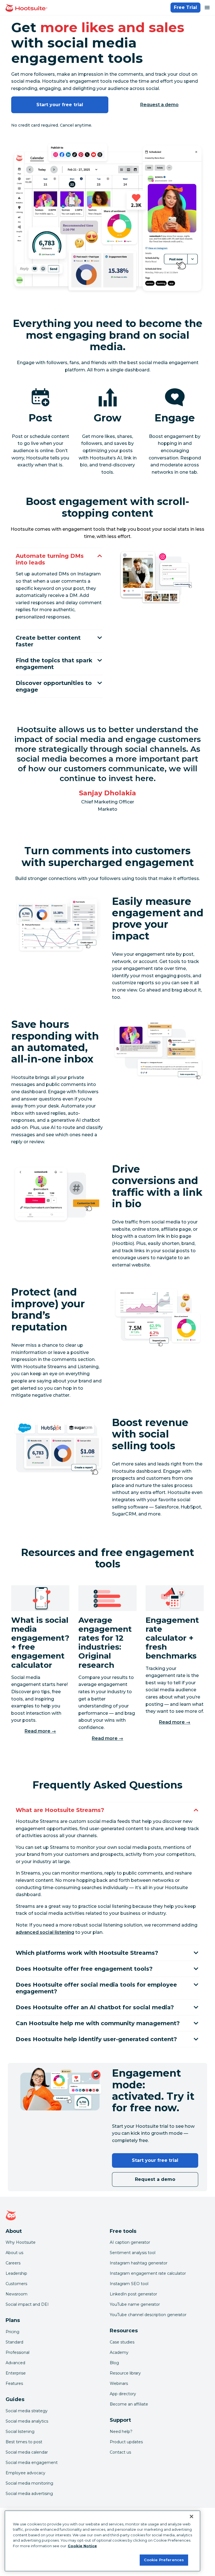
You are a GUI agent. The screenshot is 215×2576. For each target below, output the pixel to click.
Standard (14, 2342)
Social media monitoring (29, 2483)
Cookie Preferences (164, 2560)
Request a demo (160, 105)
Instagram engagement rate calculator (148, 2273)
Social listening (20, 2432)
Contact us (120, 2452)
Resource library (125, 2373)
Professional (17, 2352)
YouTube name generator (135, 2304)
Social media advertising (29, 2494)
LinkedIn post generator (133, 2294)
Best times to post (24, 2442)
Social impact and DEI (27, 2304)
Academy (119, 2352)
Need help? (121, 2432)
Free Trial (185, 7)
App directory (123, 2394)
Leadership (16, 2273)
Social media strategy (27, 2411)
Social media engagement (32, 2463)
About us (14, 2253)
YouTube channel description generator (148, 2315)
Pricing (12, 2332)
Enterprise (16, 2373)
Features (14, 2383)
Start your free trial (60, 105)
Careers (13, 2263)
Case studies (122, 2342)
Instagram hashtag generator (139, 2263)
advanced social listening (45, 1932)
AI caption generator (130, 2242)
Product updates (126, 2442)
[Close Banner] (191, 2516)
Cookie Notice (82, 2546)
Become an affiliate (129, 2404)
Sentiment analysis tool (133, 2253)
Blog (114, 2363)
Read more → (40, 1731)
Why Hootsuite (21, 2242)
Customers (16, 2284)
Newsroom (17, 2294)
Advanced (15, 2363)
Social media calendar (27, 2452)
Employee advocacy (25, 2473)
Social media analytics (27, 2421)
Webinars (119, 2383)
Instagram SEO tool (129, 2284)
